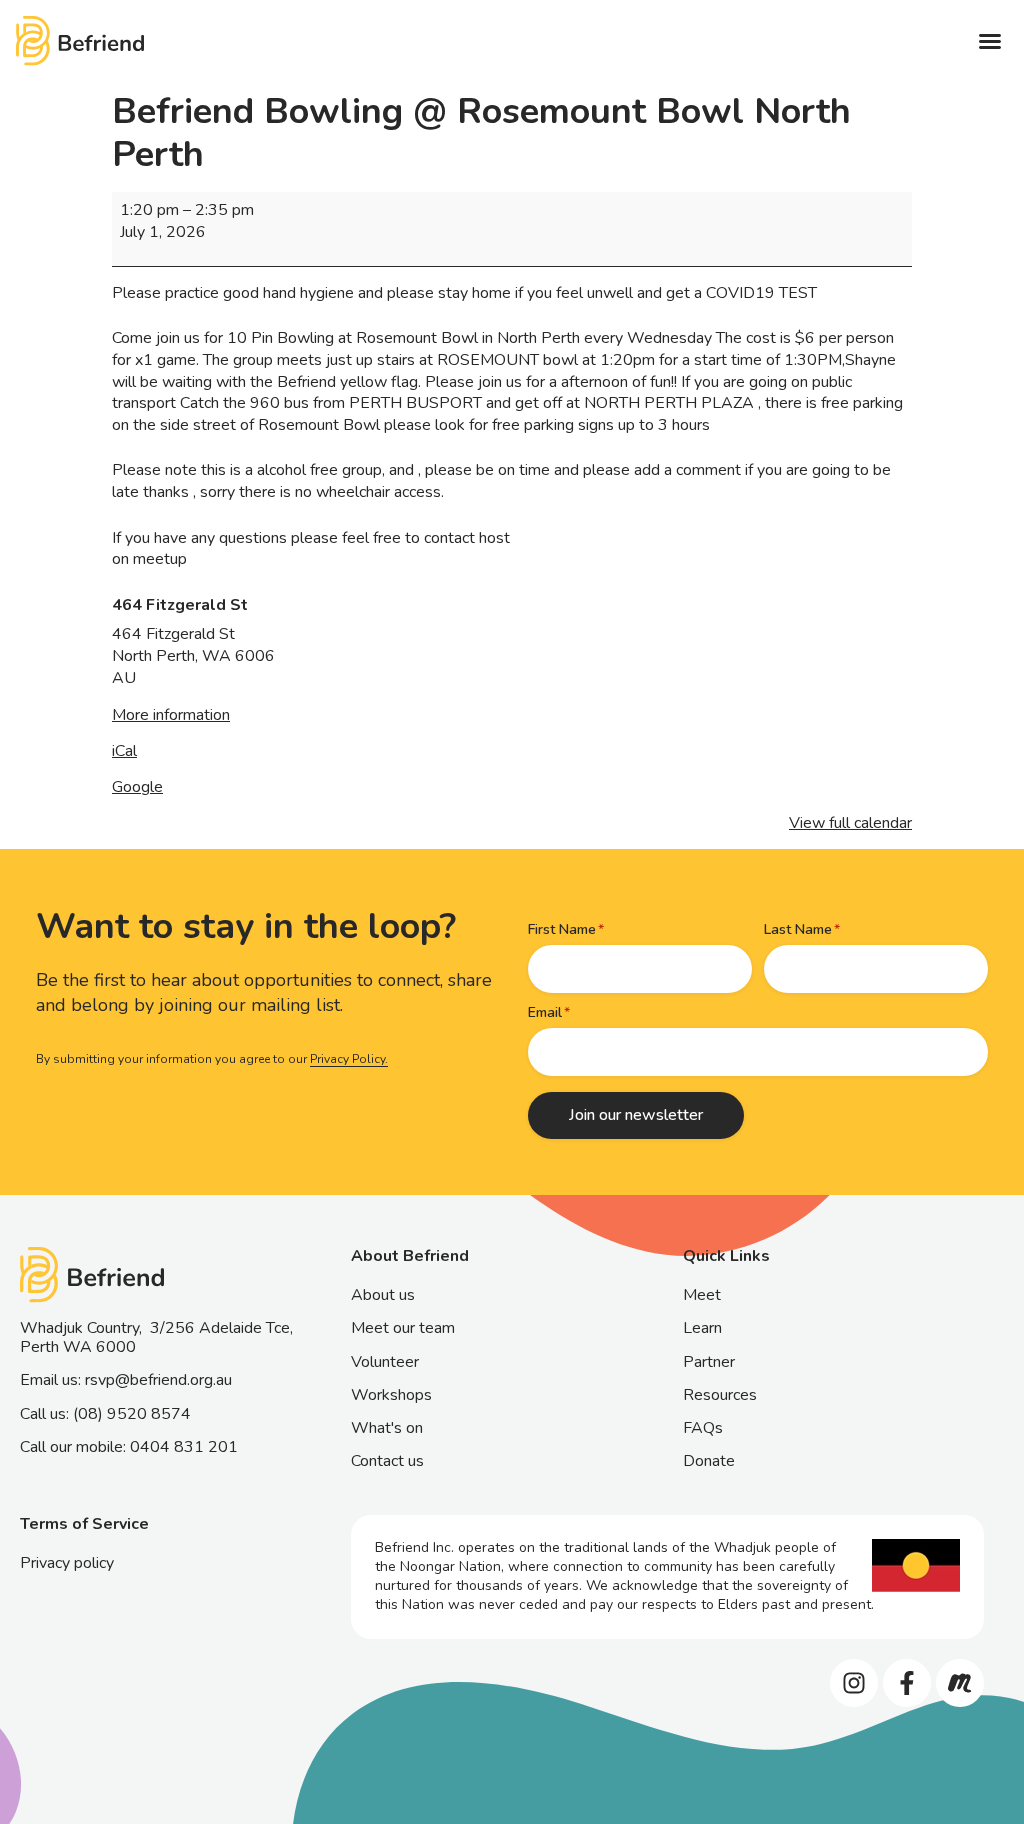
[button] (990, 41)
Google (137, 787)
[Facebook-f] (907, 1683)
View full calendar (850, 823)
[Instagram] (854, 1683)
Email (545, 1012)
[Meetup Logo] (960, 1683)
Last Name (798, 929)
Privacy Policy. (349, 1059)
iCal (124, 751)
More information (171, 715)
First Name (562, 929)
